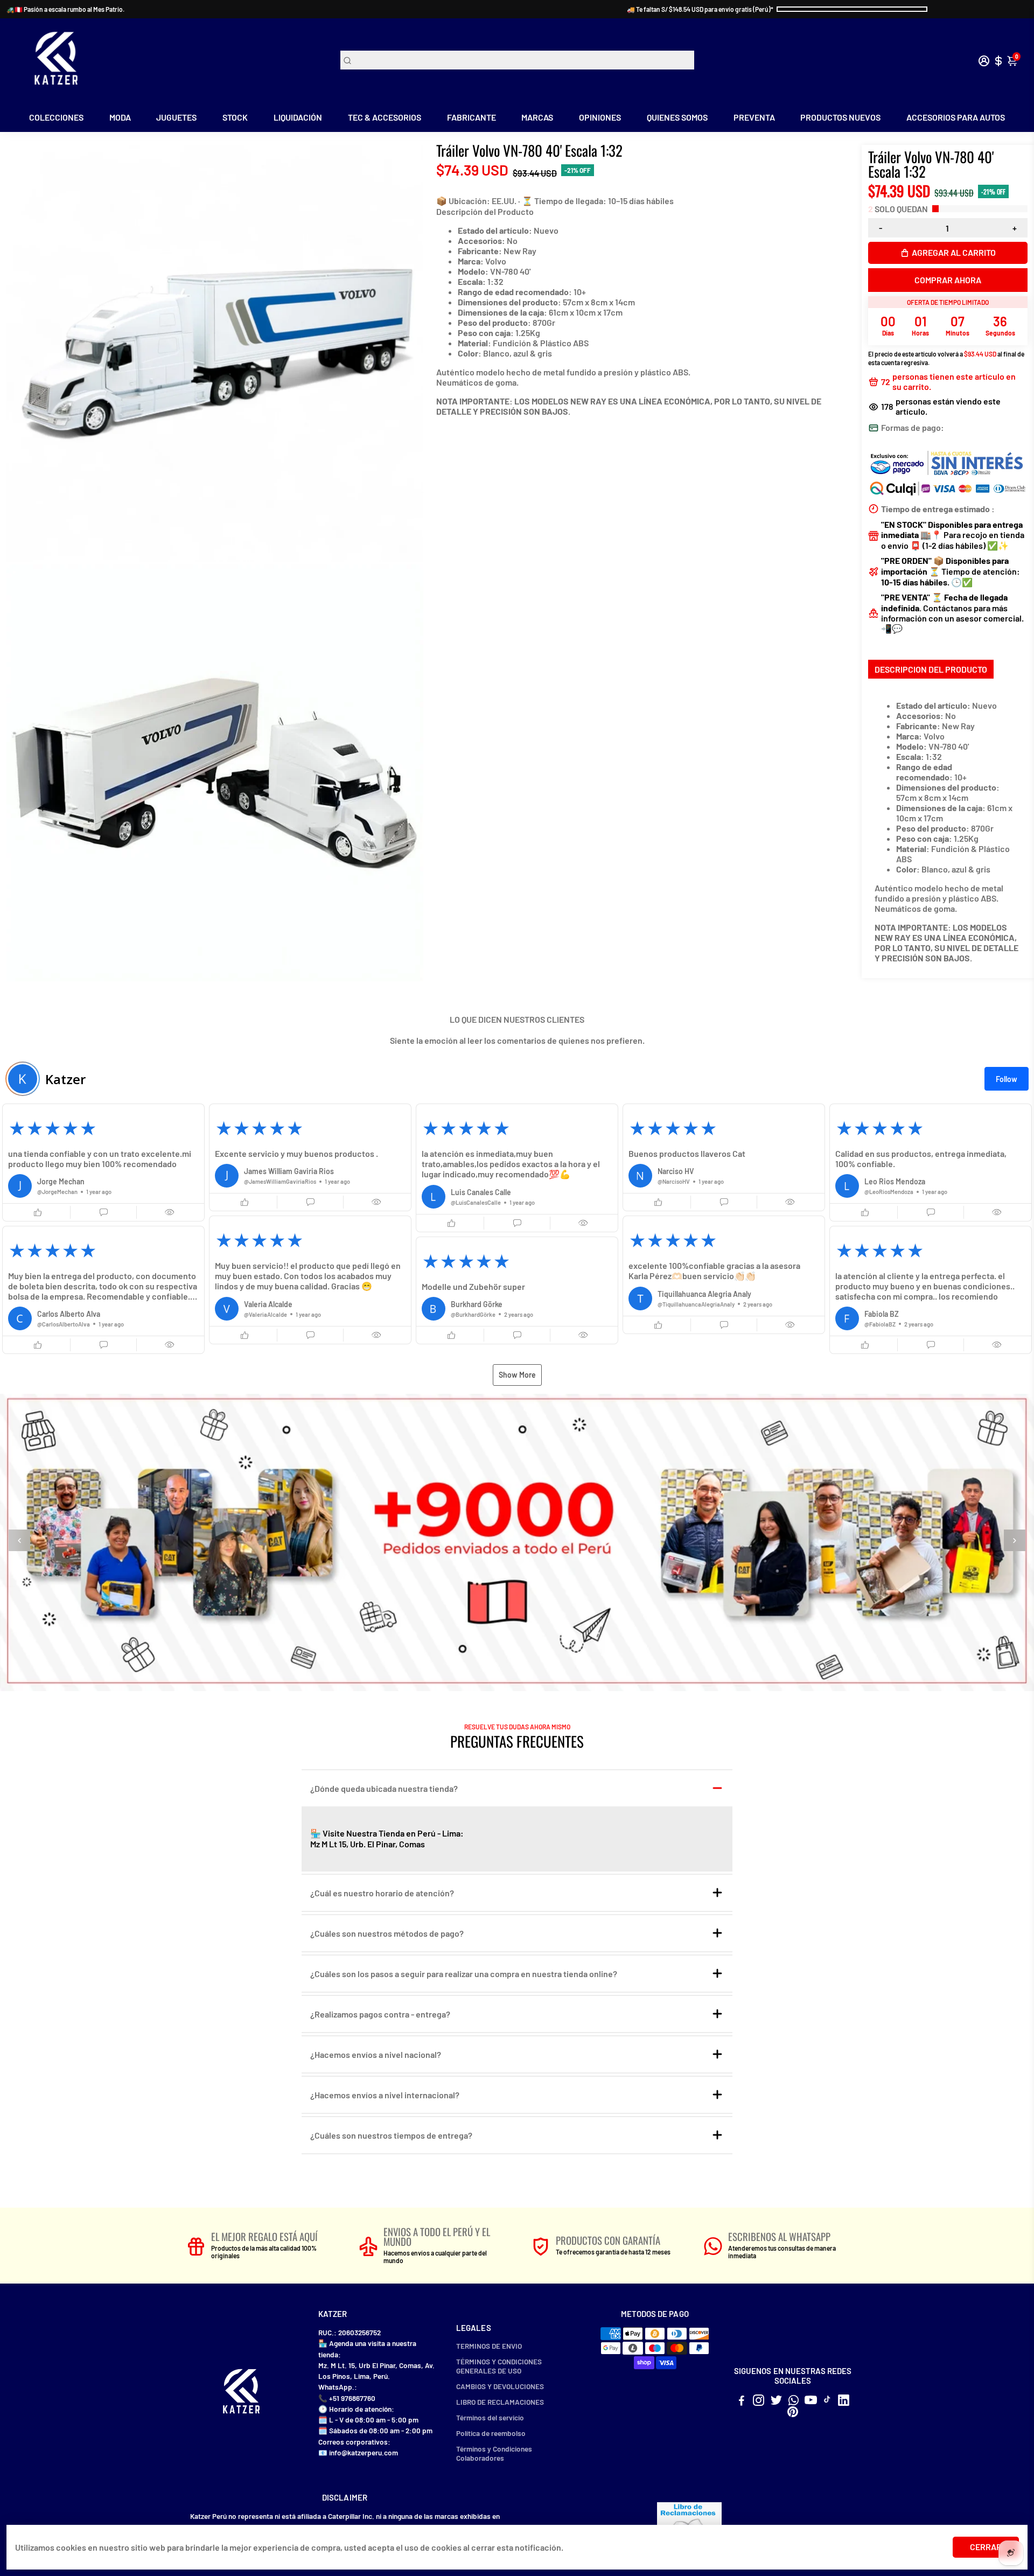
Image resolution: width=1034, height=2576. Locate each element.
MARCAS (537, 117)
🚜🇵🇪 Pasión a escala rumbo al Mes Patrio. (65, 9)
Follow (1007, 1079)
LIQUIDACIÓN (298, 117)
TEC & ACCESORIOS (385, 117)
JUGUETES (176, 117)
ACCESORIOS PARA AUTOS (956, 117)
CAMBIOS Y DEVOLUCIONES (500, 2386)
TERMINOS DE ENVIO (489, 2346)
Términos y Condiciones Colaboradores (494, 2453)
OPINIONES (600, 117)
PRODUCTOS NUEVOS (840, 117)
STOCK (235, 117)
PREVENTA (754, 117)
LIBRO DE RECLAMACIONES (500, 2402)
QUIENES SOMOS (677, 117)
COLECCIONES (56, 117)
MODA (120, 117)
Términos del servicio (490, 2417)
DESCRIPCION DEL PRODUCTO (931, 669)
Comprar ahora (948, 280)
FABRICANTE (471, 117)
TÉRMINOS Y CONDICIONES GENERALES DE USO (499, 2366)
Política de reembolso (491, 2433)
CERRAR (986, 2547)
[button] (103, 1163)
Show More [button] (517, 1375)
